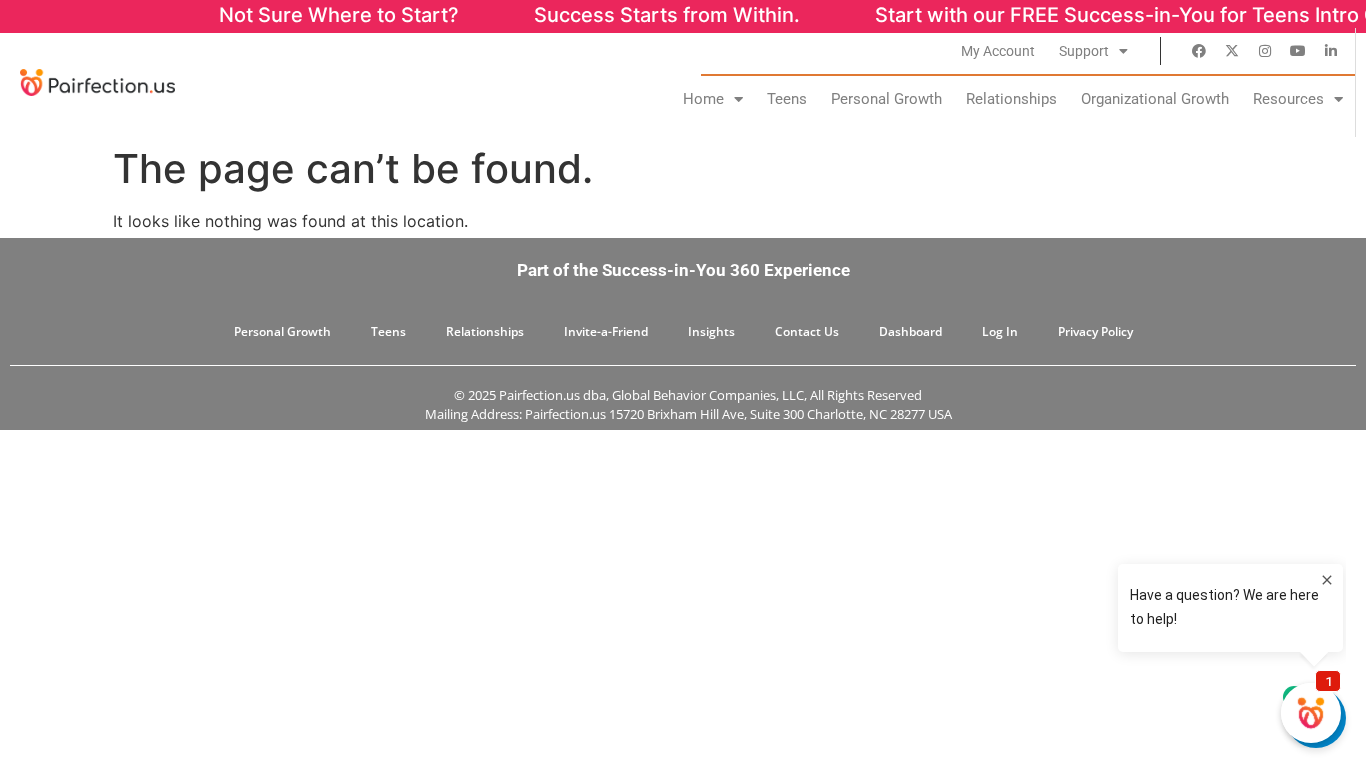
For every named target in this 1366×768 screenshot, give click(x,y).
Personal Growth (886, 99)
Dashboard (910, 331)
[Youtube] (1298, 51)
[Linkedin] (1331, 51)
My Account (998, 51)
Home (703, 99)
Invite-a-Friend (606, 331)
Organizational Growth (1155, 99)
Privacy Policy (1095, 331)
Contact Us (807, 331)
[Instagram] (1265, 51)
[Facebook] (1199, 51)
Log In (1000, 331)
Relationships (1011, 99)
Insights (711, 331)
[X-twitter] (1232, 51)
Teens (787, 99)
